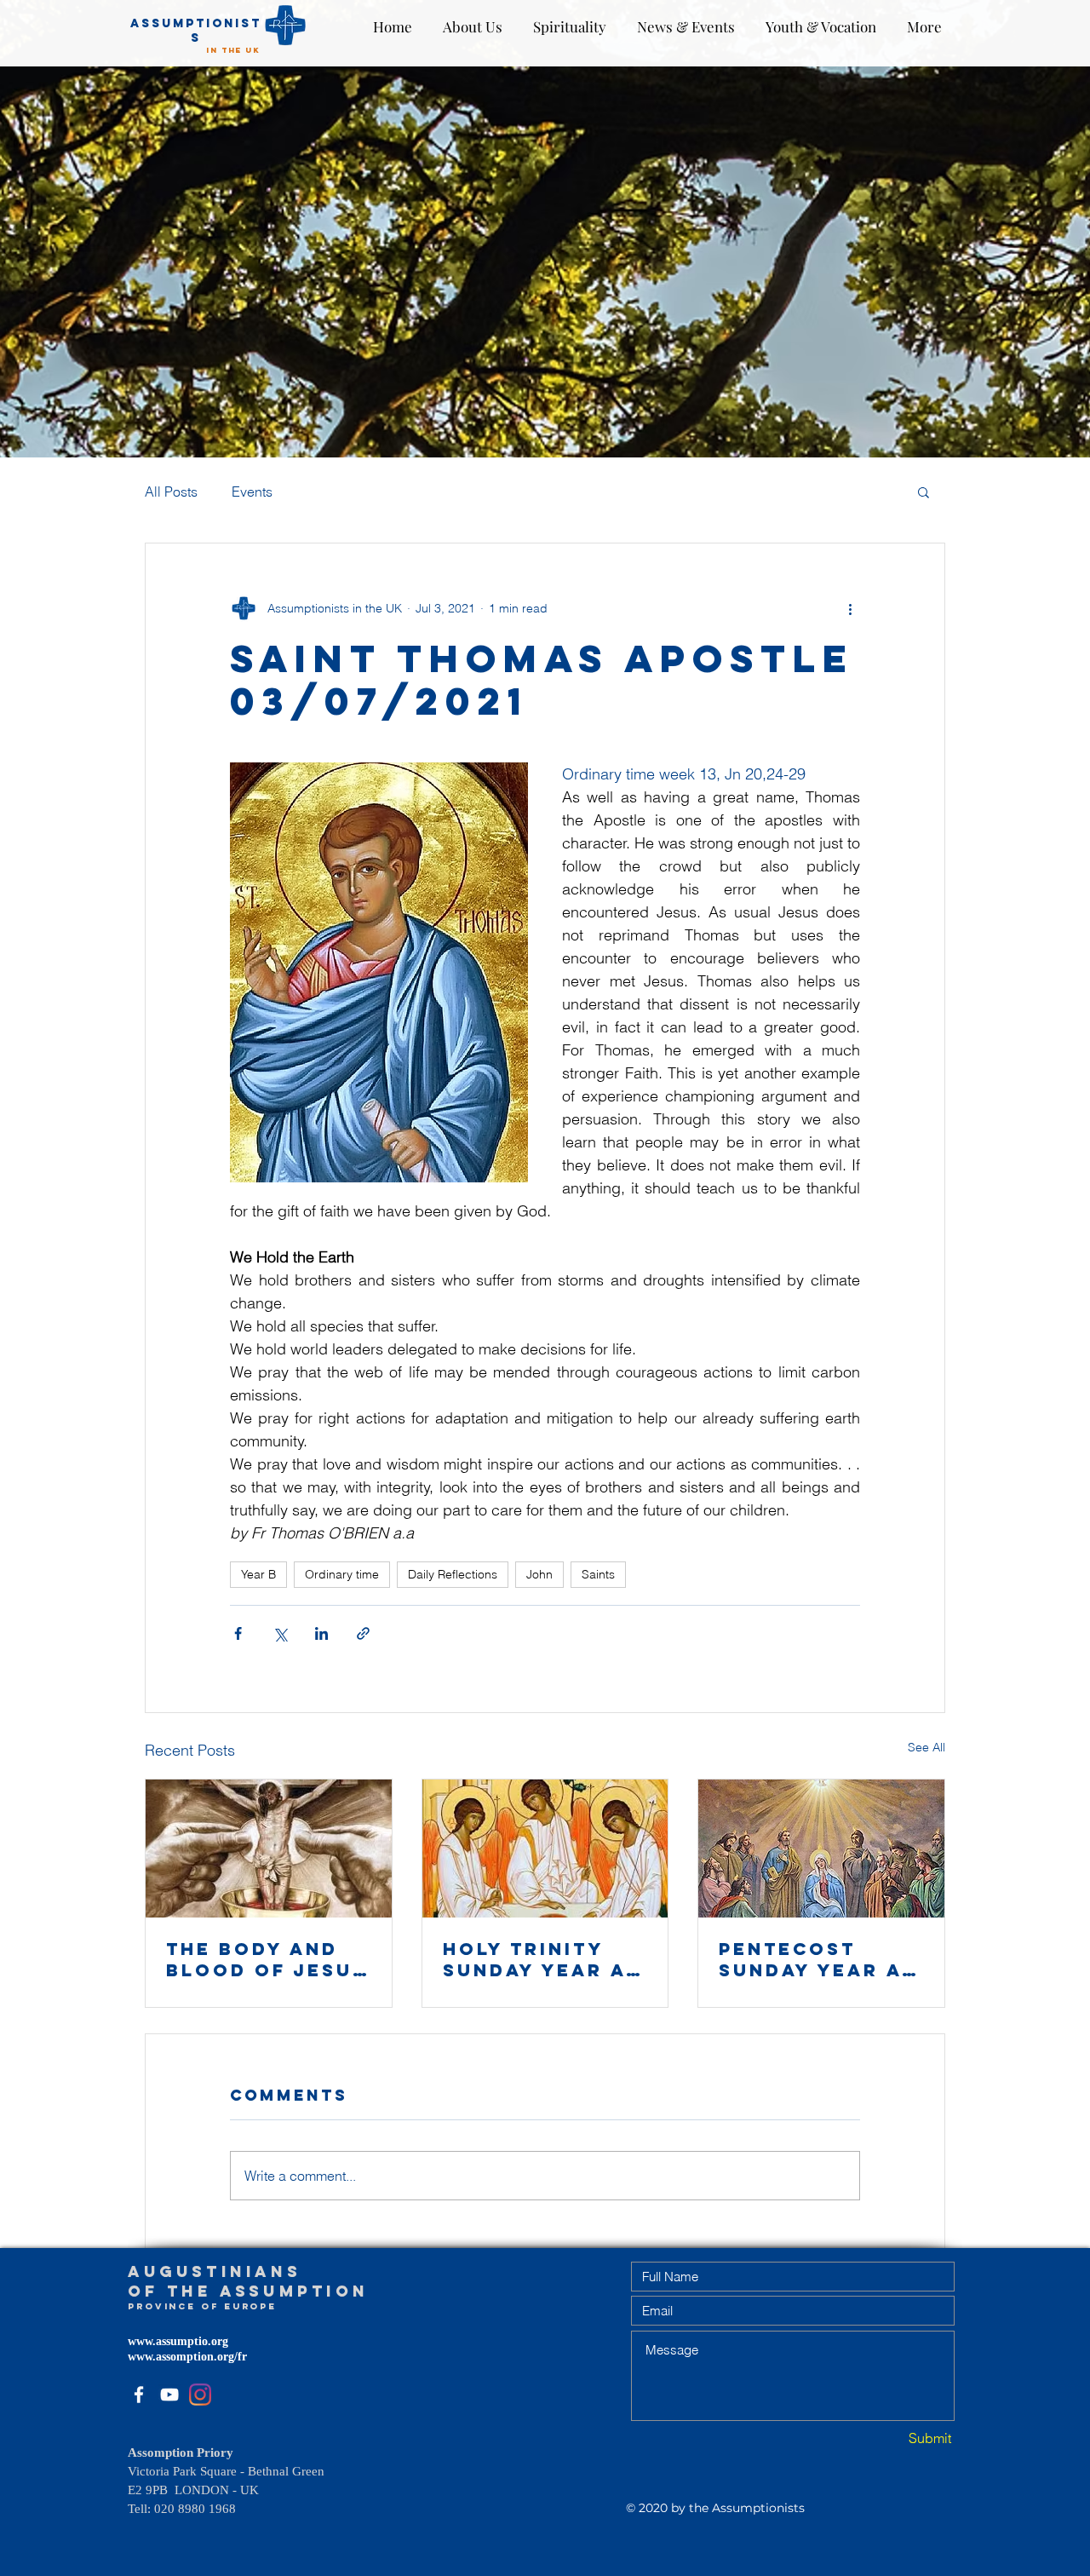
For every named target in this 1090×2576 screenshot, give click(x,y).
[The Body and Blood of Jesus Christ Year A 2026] (269, 1849)
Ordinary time (342, 1574)
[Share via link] (363, 1633)
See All (926, 1747)
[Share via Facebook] (238, 1633)
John (539, 1574)
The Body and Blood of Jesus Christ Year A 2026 (267, 1959)
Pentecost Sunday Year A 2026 (810, 1959)
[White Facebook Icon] (139, 2395)
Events (252, 492)
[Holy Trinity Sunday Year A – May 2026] (545, 1849)
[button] (924, 492)
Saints (598, 1574)
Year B (258, 1574)
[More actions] (850, 608)
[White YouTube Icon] (169, 2395)
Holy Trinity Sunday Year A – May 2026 (545, 1959)
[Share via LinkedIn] (321, 1633)
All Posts (171, 492)
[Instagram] (200, 2395)
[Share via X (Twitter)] (280, 1633)
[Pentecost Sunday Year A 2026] (821, 1849)
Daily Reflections (453, 1574)
